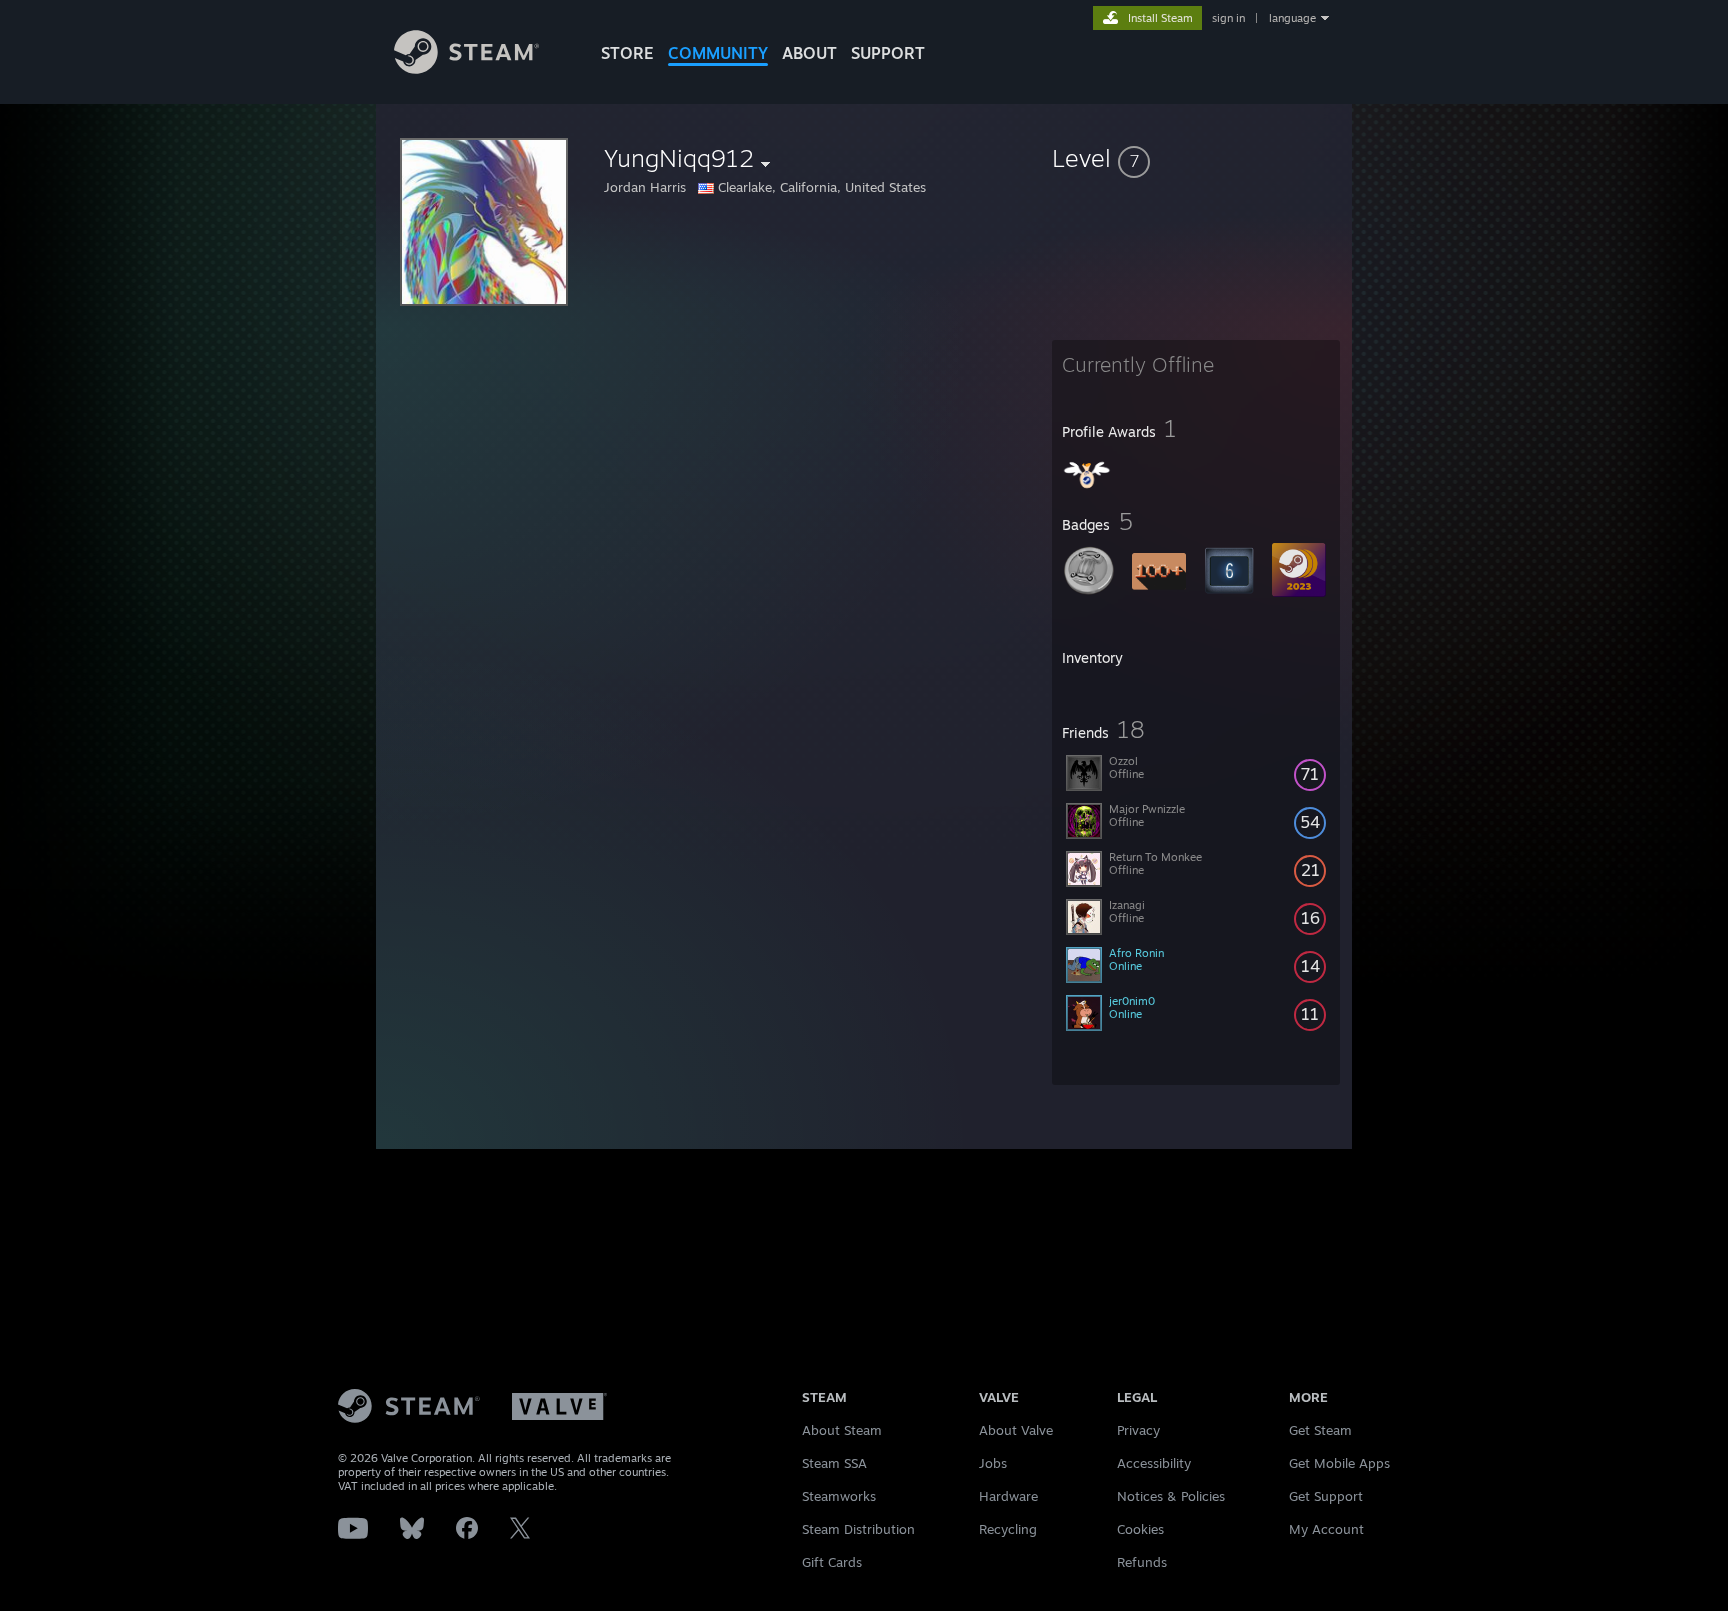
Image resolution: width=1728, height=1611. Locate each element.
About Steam (842, 1430)
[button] (1196, 158)
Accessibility (1154, 1463)
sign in (1228, 18)
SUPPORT (888, 53)
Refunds (1142, 1562)
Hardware (1008, 1496)
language (1292, 18)
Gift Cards (832, 1562)
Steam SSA (834, 1463)
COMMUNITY (718, 53)
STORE (627, 53)
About (809, 53)
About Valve (1016, 1430)
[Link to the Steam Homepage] (466, 68)
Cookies (1140, 1529)
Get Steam (1320, 1430)
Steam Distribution (858, 1529)
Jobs (993, 1463)
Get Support (1326, 1496)
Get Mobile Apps (1339, 1463)
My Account (1326, 1529)
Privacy (1138, 1430)
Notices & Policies (1171, 1496)
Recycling (1008, 1529)
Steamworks (839, 1496)
